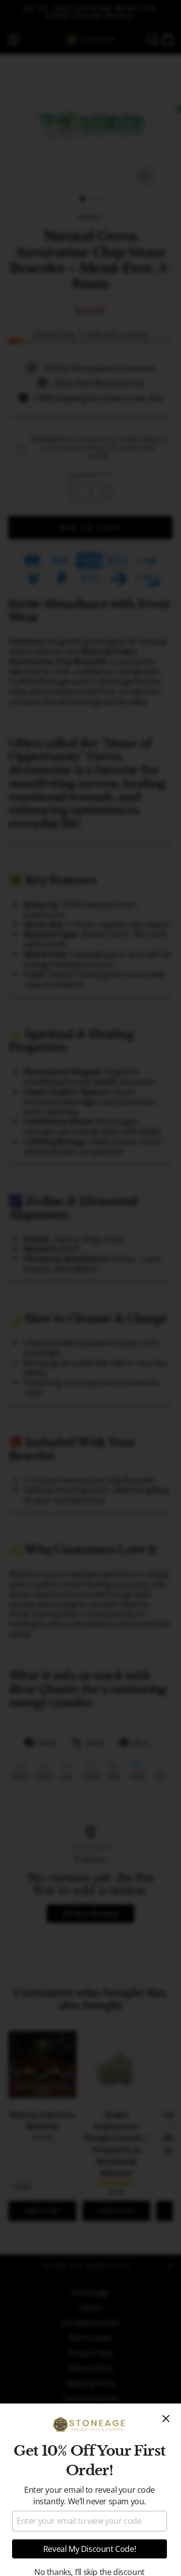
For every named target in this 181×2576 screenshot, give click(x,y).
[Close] (166, 2419)
